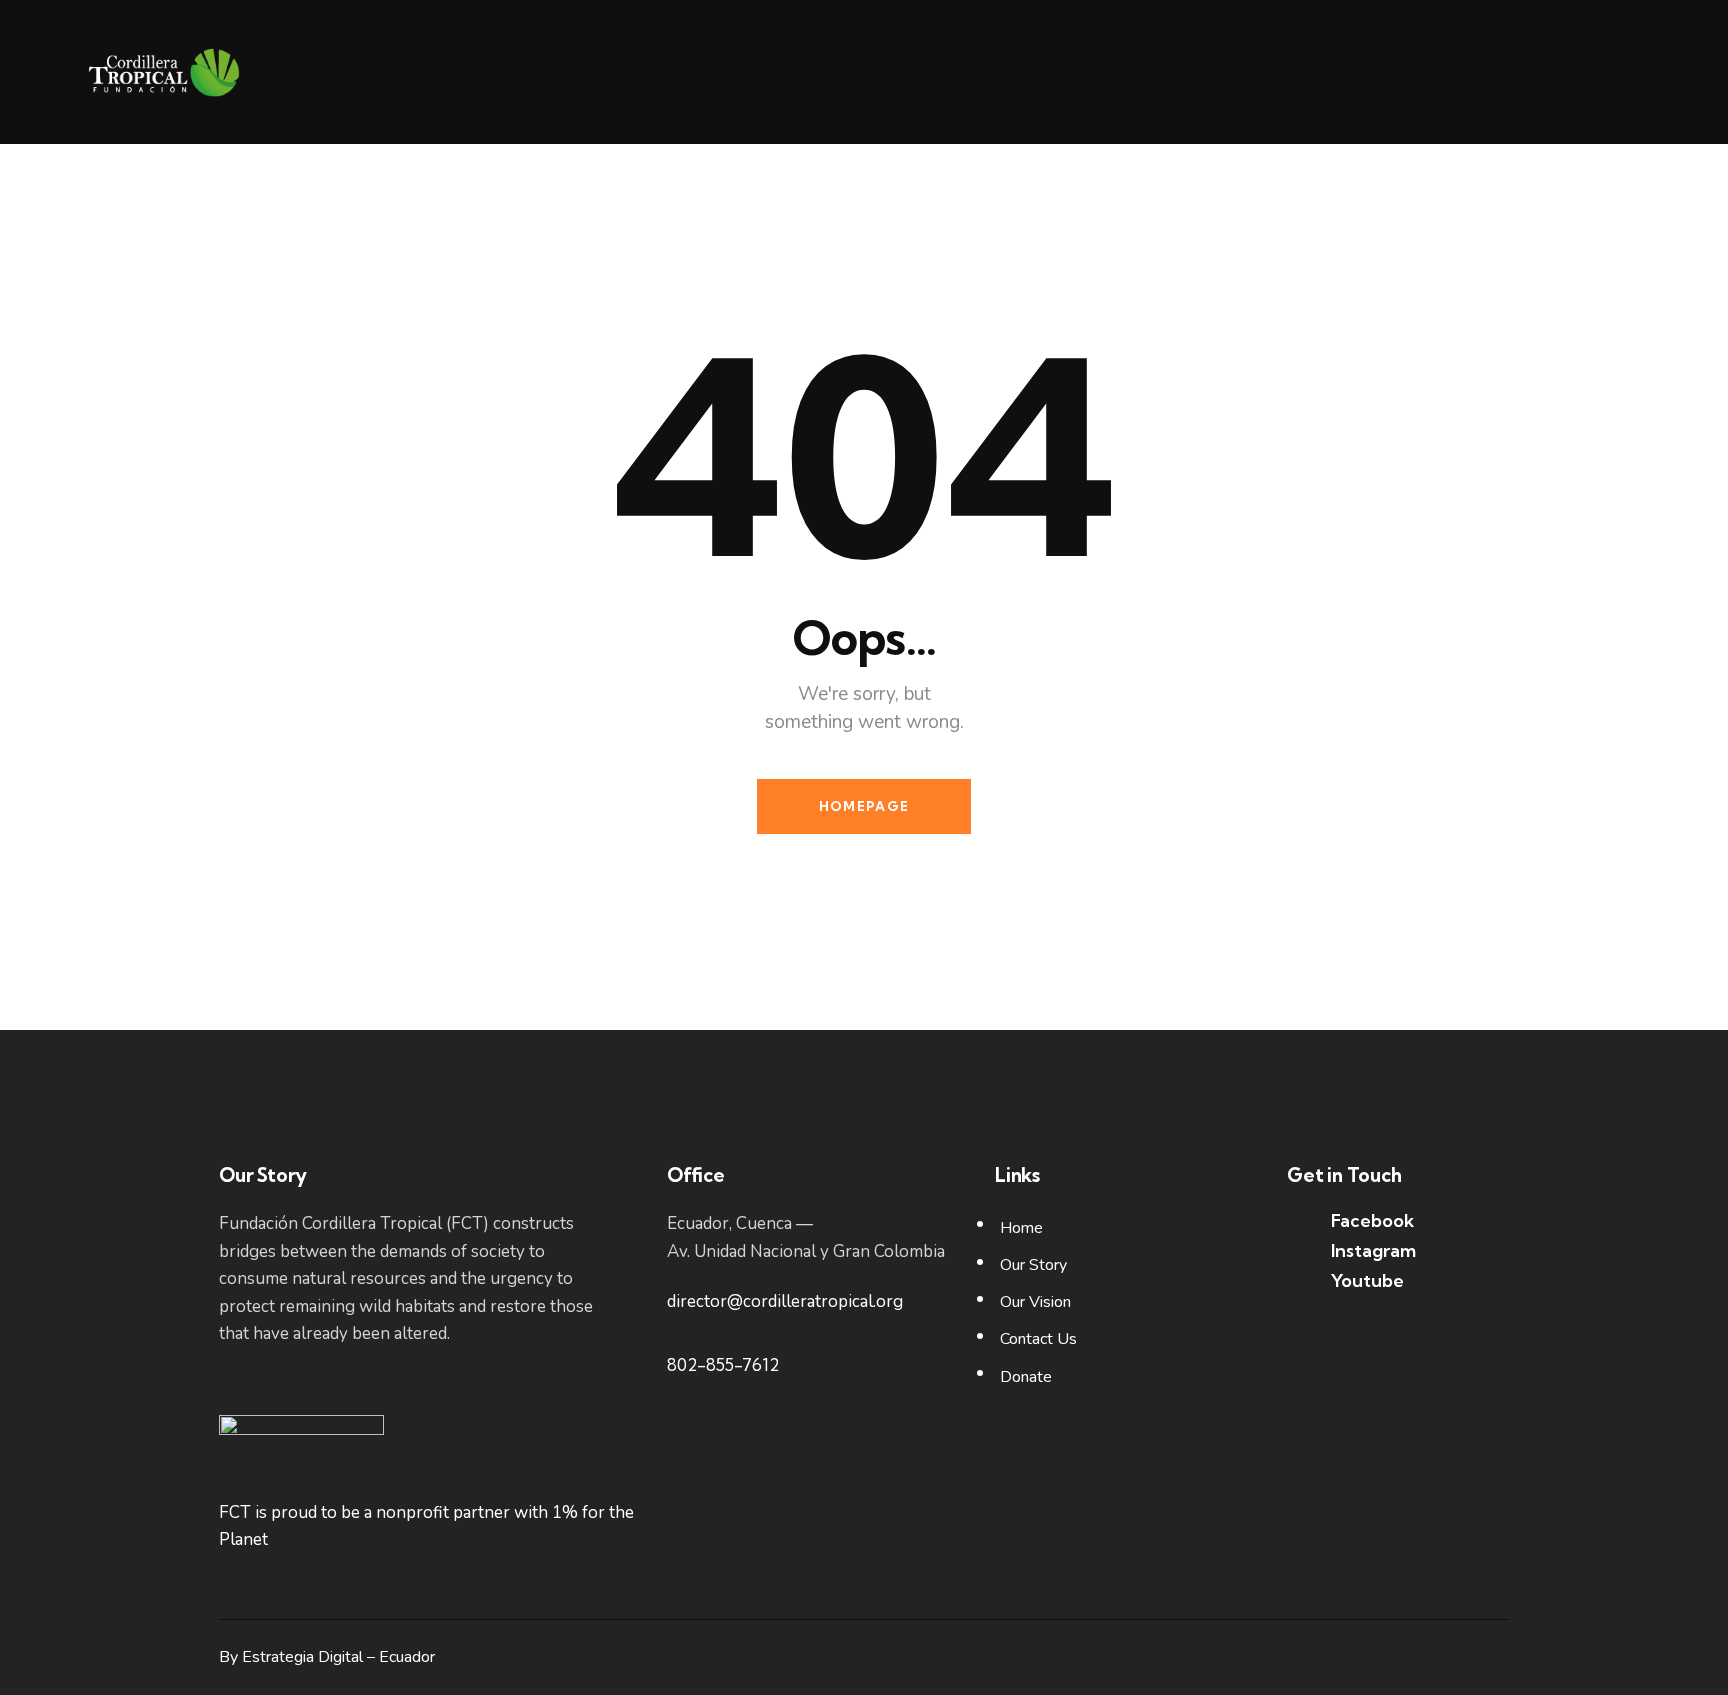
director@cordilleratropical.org (785, 1301)
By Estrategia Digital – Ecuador (327, 1657)
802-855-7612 (723, 1364)
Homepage (864, 806)
